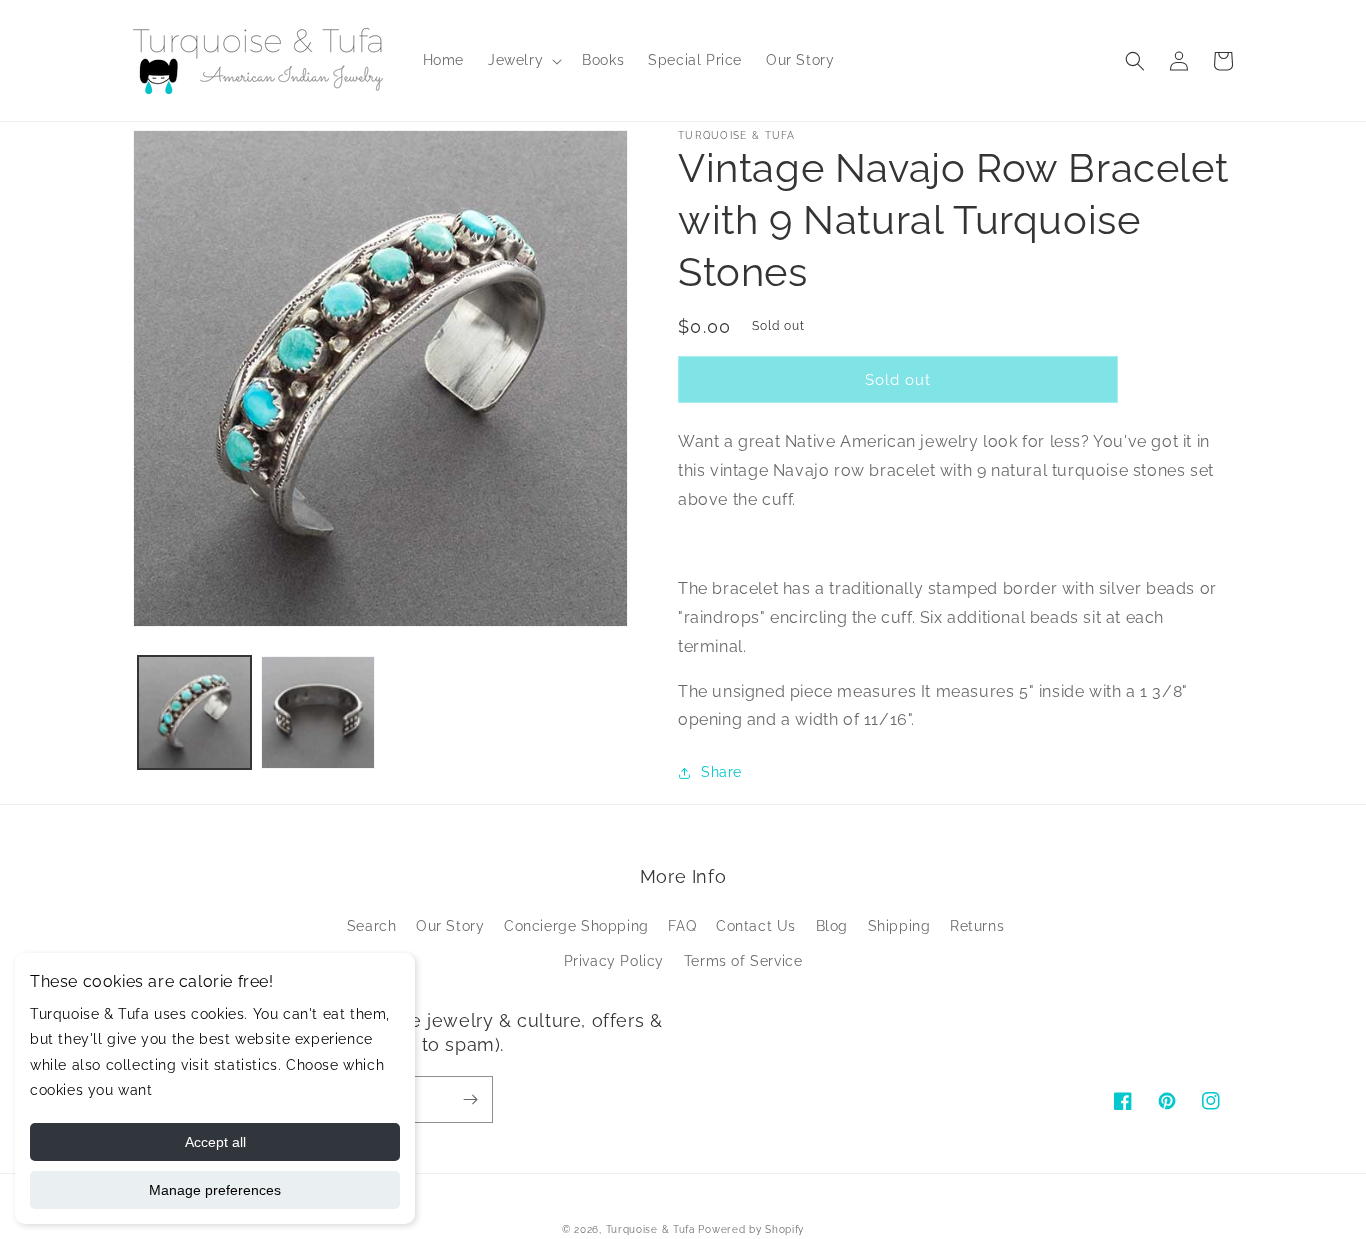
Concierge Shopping (576, 926)
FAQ (682, 926)
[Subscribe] (470, 1099)
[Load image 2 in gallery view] (317, 712)
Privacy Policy (614, 961)
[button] (523, 60)
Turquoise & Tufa (650, 1229)
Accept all (215, 1142)
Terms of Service (743, 961)
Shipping (899, 926)
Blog (832, 926)
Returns (977, 926)
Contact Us (756, 926)
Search (372, 926)
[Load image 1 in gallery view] (194, 712)
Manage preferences (215, 1190)
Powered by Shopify (751, 1229)
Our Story (450, 926)
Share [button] (721, 772)
